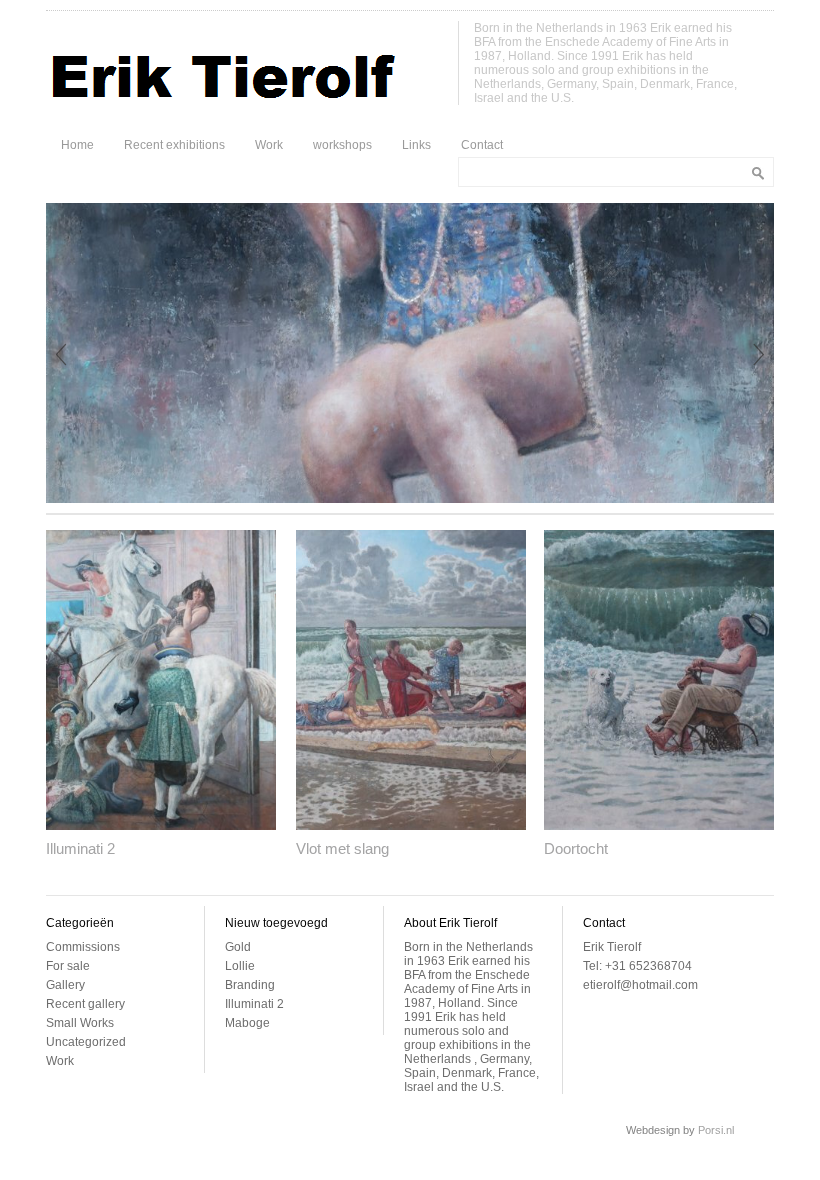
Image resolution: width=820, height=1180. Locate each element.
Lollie (240, 966)
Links (416, 145)
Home (77, 145)
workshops (342, 145)
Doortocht (576, 848)
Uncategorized (86, 1042)
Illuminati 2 (80, 848)
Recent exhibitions (174, 145)
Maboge (247, 1023)
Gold (238, 947)
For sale (68, 966)
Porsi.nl (716, 1130)
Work (269, 145)
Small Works (80, 1023)
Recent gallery (85, 1004)
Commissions (83, 947)
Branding (250, 985)
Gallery (65, 985)
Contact (482, 145)
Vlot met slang (342, 848)
